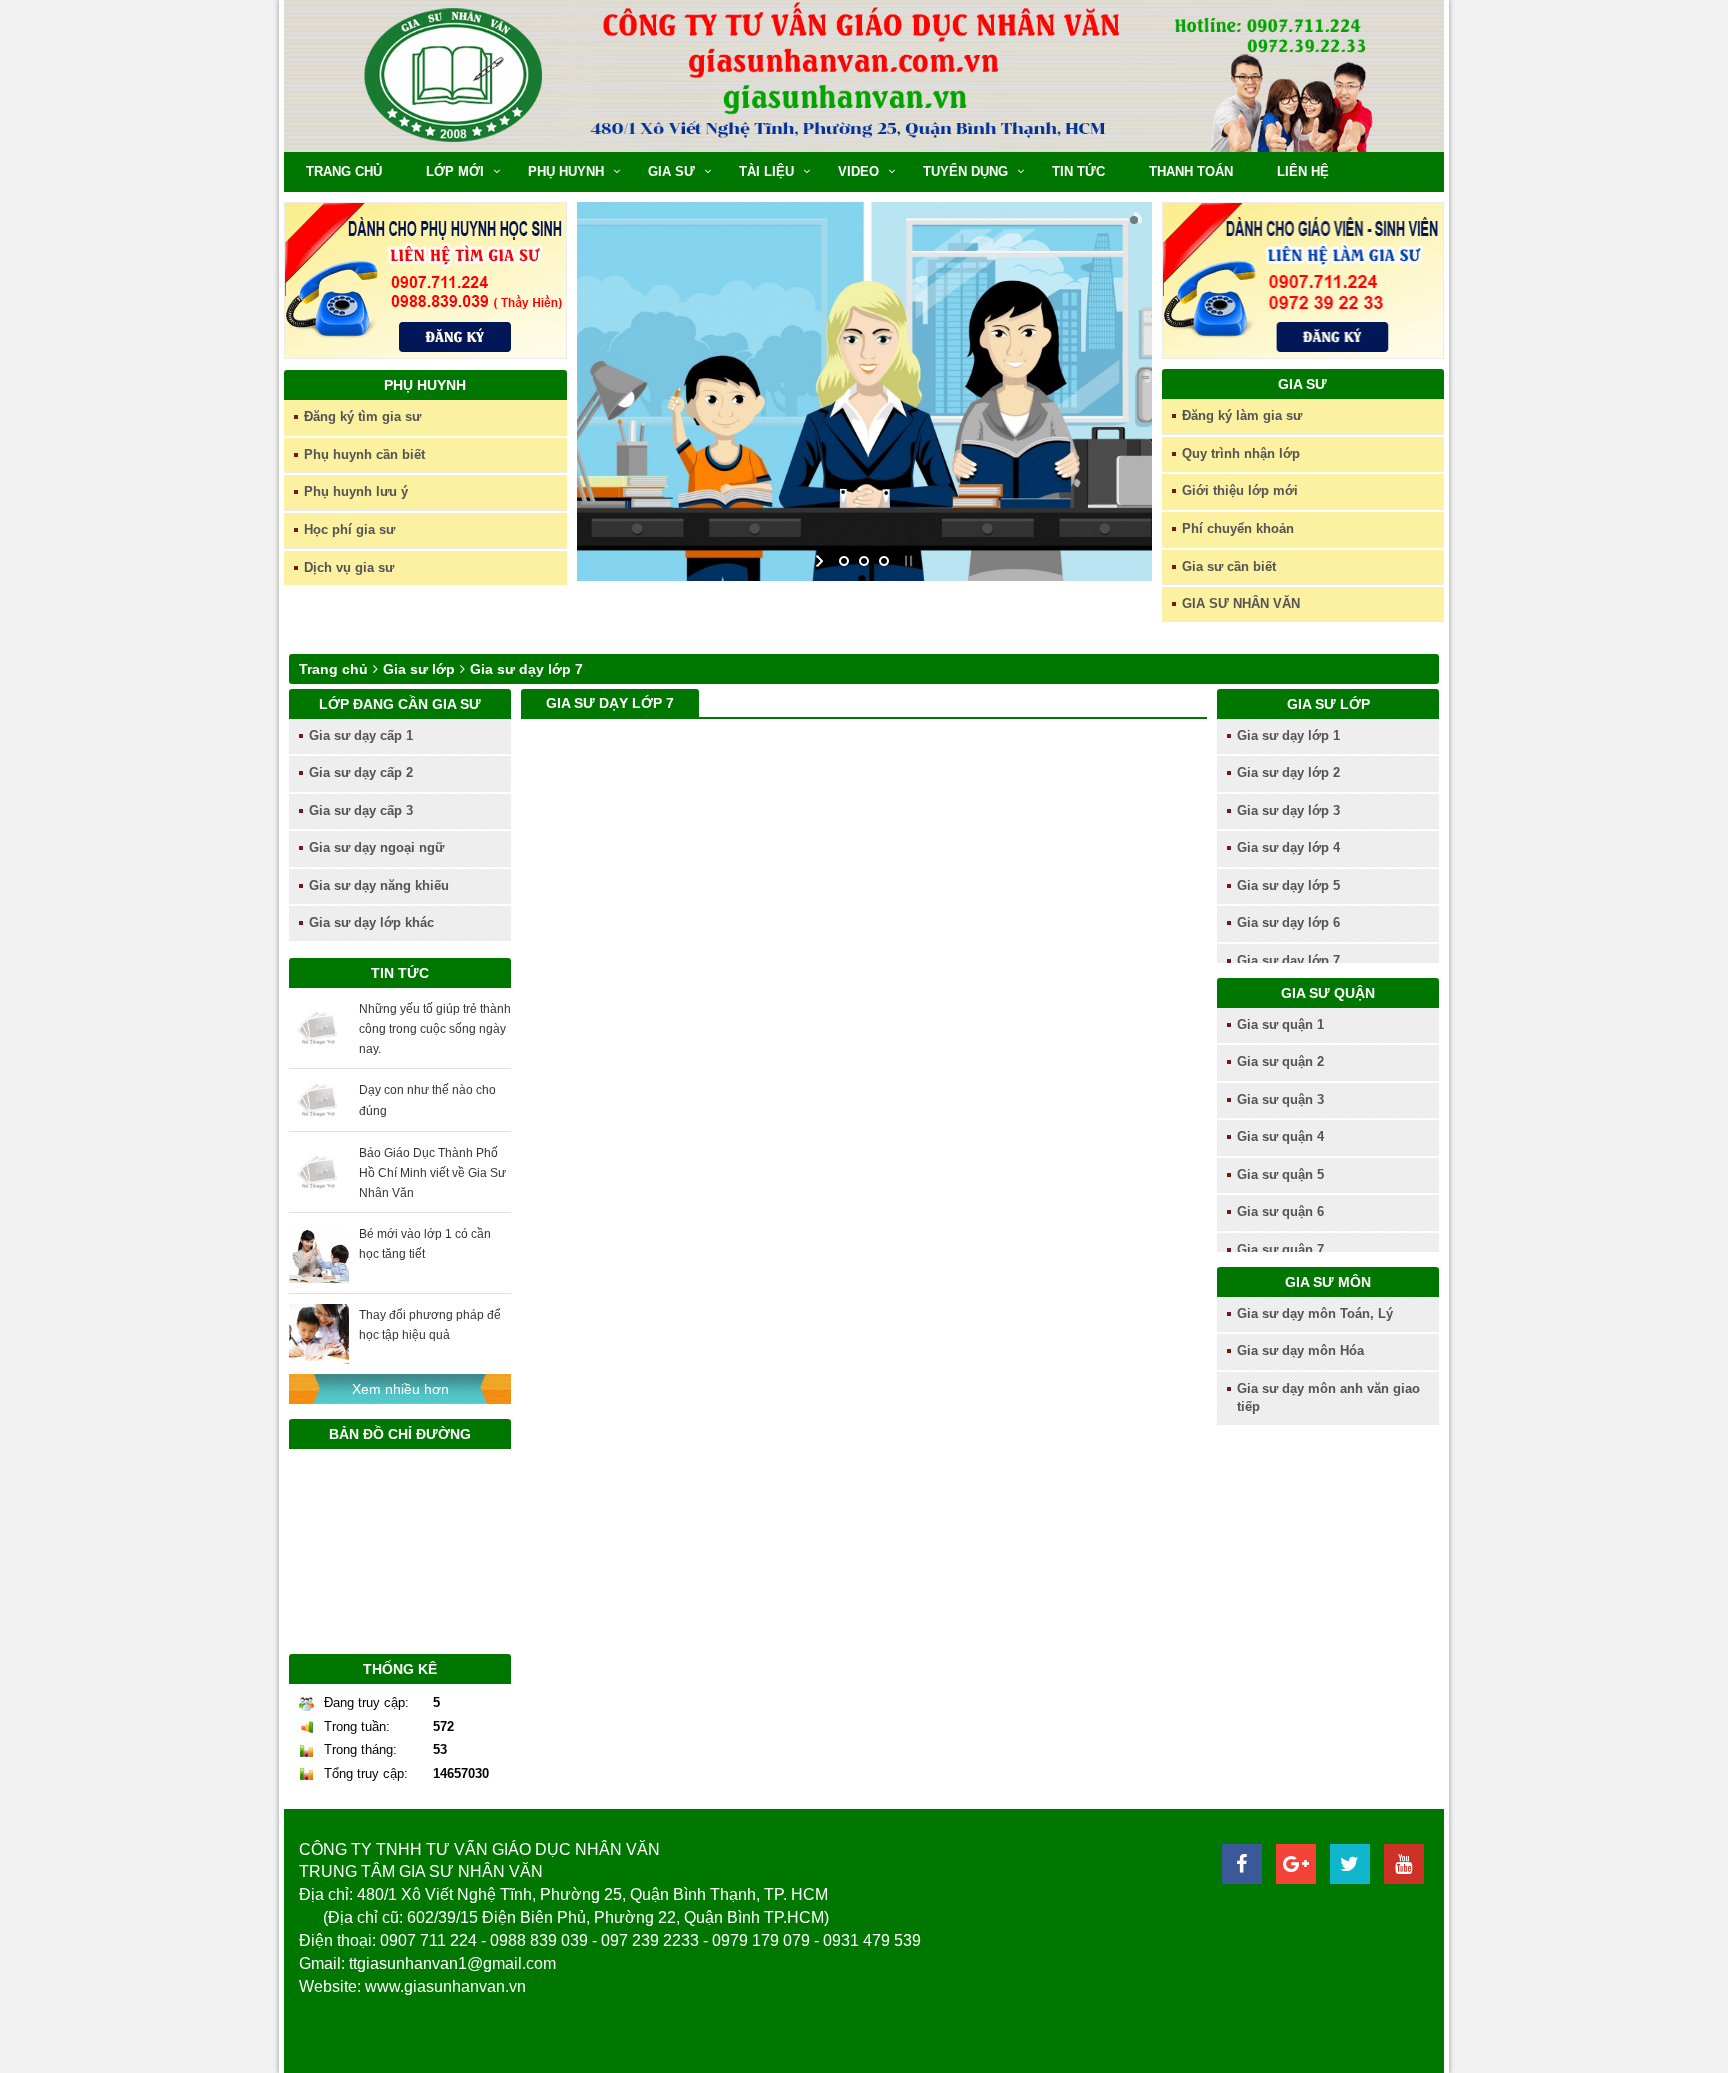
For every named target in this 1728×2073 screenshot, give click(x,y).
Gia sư (671, 171)
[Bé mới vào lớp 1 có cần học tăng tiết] (319, 1253)
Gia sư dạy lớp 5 (1288, 885)
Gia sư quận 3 (1280, 1099)
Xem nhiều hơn (400, 1389)
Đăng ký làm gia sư (1242, 415)
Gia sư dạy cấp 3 (361, 810)
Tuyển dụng (965, 171)
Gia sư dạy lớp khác (371, 922)
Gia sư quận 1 (1280, 1024)
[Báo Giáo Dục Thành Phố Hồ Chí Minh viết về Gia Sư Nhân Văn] (319, 1171)
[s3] (864, 391)
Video (858, 171)
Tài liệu (766, 171)
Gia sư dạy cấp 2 (361, 772)
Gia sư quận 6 (1280, 1211)
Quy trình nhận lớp (1241, 453)
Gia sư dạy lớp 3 (1288, 810)
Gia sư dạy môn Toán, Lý (1315, 1313)
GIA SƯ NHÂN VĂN (1241, 603)
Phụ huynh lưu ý (356, 491)
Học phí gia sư (349, 529)
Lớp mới (455, 171)
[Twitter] (1350, 1864)
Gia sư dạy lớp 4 (1288, 847)
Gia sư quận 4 (1280, 1136)
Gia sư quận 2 (1280, 1061)
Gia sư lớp (419, 669)
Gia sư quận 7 (1280, 1249)
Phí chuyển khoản (1238, 528)
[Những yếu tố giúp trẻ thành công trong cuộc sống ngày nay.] (319, 1027)
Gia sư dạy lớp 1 (1288, 735)
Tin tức (1078, 171)
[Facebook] (1242, 1864)
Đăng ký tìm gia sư (362, 416)
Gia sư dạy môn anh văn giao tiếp (1328, 1398)
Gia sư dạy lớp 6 (1288, 922)
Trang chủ (344, 171)
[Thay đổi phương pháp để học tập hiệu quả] (319, 1334)
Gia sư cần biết (1229, 566)
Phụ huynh (566, 171)
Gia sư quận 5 (1280, 1174)
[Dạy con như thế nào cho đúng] (319, 1099)
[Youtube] (1404, 1864)
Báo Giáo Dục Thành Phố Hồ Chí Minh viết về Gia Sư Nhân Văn (432, 1173)
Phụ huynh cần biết (364, 454)
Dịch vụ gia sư (349, 567)
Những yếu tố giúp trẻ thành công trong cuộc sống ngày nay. (435, 1029)
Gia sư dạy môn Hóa (1300, 1350)
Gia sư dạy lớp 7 (526, 669)
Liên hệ (1303, 171)
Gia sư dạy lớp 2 (1288, 772)
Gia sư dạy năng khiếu (379, 885)
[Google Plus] (1296, 1864)
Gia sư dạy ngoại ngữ (376, 847)
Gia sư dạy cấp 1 (361, 735)
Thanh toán (1191, 171)
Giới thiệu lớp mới (1240, 490)
